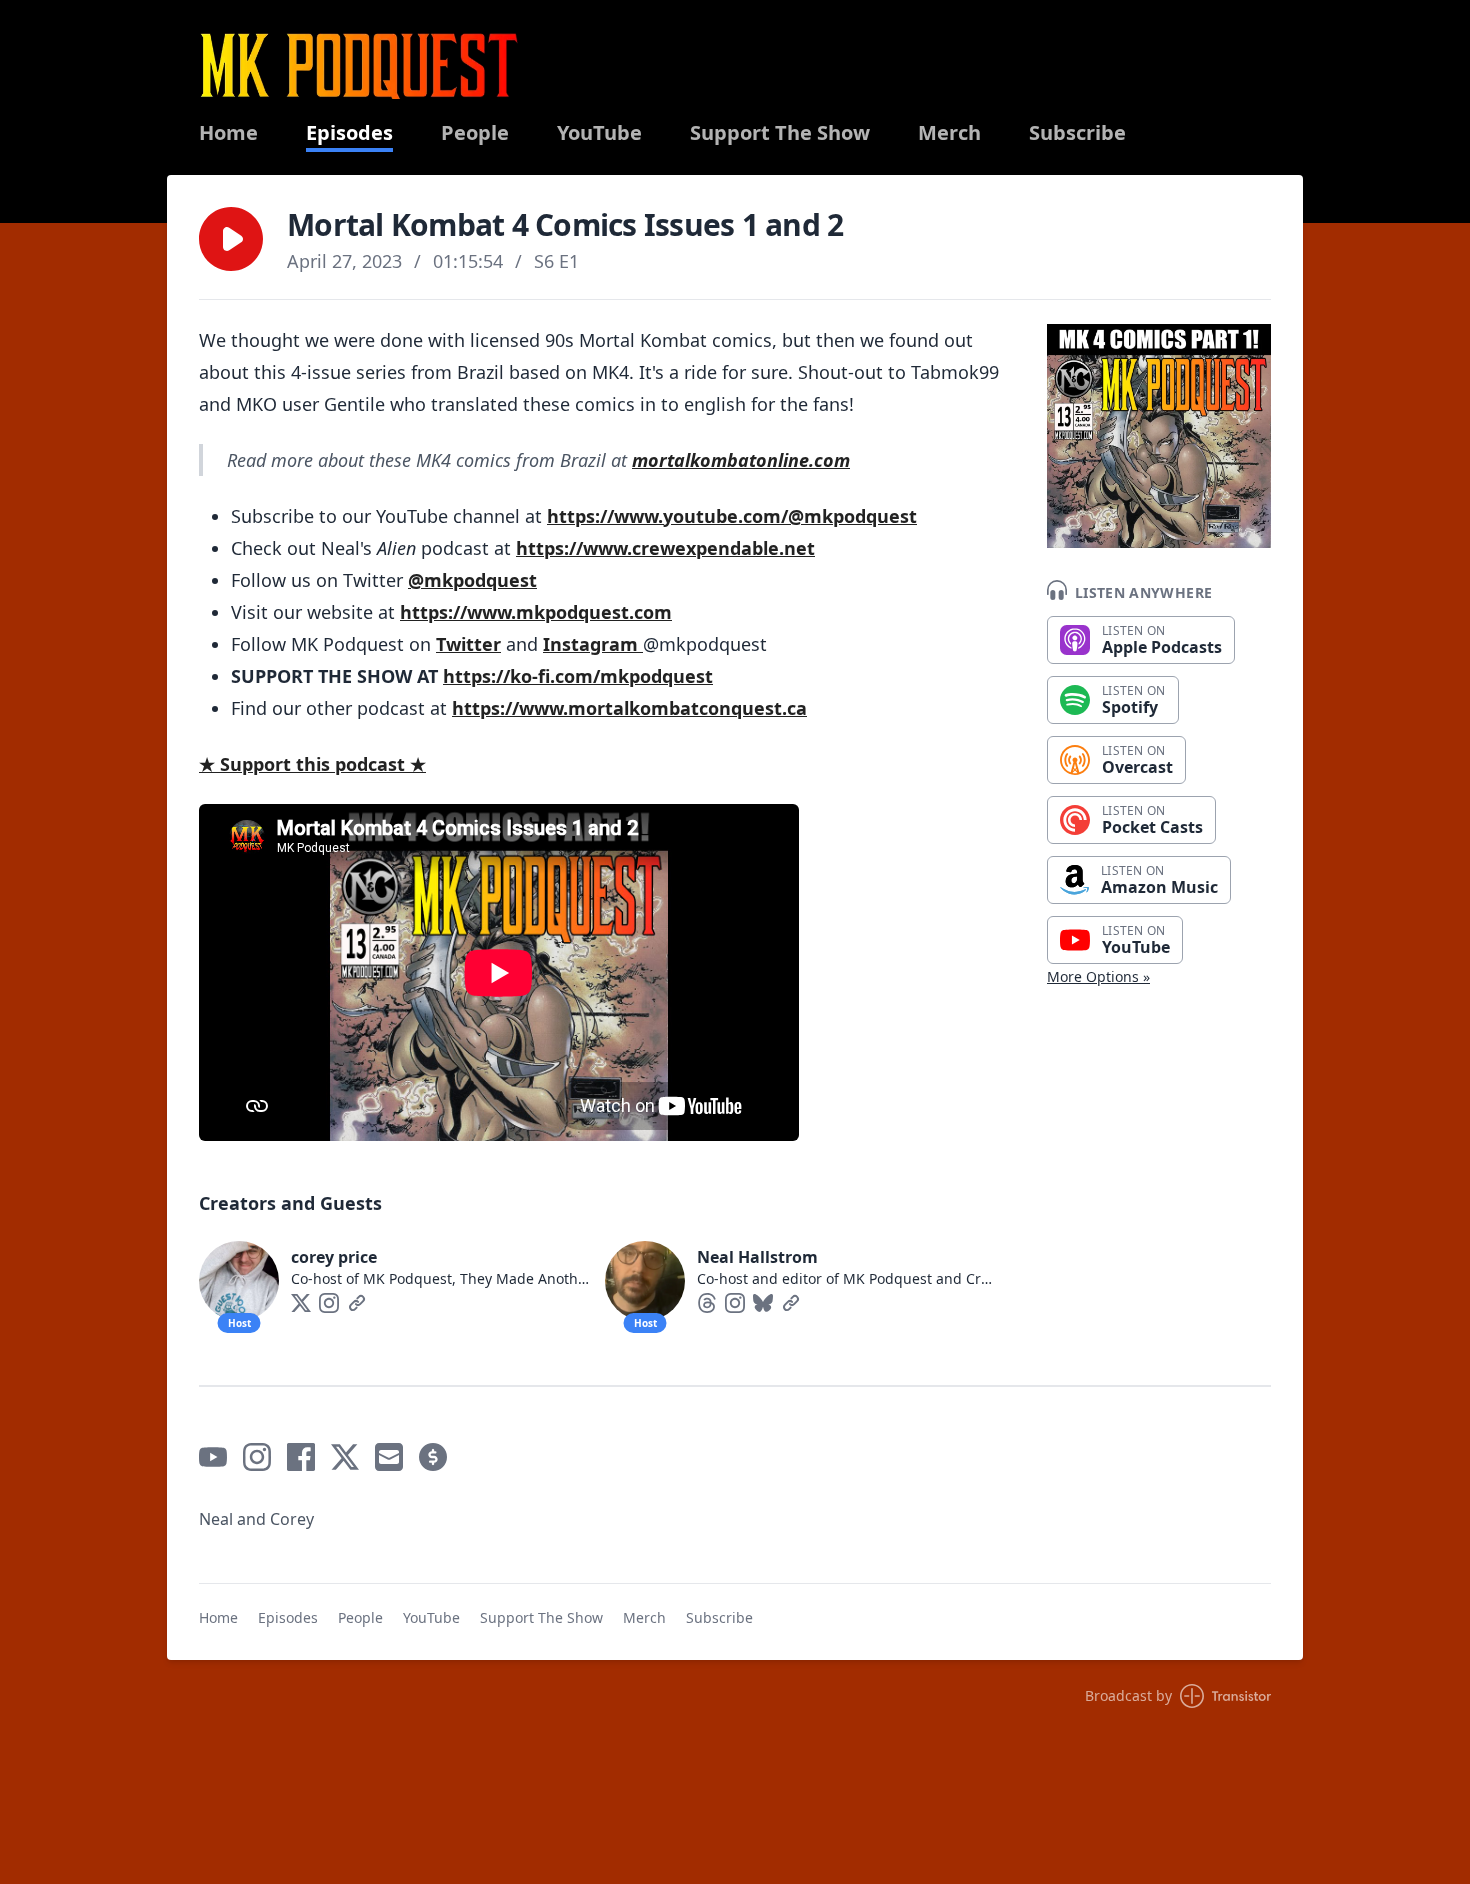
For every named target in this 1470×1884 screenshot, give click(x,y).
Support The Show (780, 133)
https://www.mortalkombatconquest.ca (629, 708)
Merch (949, 133)
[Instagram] (329, 1303)
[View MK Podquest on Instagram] (257, 1457)
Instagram (593, 644)
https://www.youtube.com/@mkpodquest (732, 516)
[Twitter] (301, 1303)
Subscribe (1077, 133)
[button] (231, 239)
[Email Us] (389, 1457)
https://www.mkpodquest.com (536, 612)
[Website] (357, 1303)
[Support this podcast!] (433, 1457)
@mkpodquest (472, 580)
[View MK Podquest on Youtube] (213, 1457)
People (475, 133)
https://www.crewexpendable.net (665, 548)
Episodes (349, 133)
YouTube (599, 133)
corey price (334, 1257)
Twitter (468, 644)
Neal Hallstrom (757, 1257)
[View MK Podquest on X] (345, 1457)
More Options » (1098, 976)
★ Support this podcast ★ (312, 764)
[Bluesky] (763, 1303)
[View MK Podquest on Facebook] (301, 1457)
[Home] (359, 65)
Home (228, 133)
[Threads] (707, 1303)
